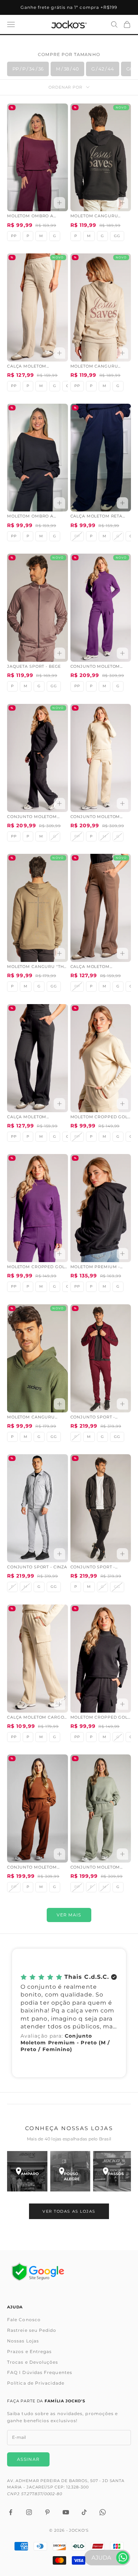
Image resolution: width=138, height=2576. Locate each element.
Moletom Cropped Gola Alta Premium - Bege (101, 1118)
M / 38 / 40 (67, 69)
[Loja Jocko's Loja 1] (27, 2171)
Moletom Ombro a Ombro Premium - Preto (37, 517)
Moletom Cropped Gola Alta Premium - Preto (101, 1718)
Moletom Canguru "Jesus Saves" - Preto (97, 217)
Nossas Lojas (23, 2341)
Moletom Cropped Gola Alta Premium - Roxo (37, 1267)
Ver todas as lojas (69, 2211)
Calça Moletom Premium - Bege (27, 367)
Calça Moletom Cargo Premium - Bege (36, 1718)
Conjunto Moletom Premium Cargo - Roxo (99, 667)
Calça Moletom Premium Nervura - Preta (32, 1118)
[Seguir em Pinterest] (47, 2512)
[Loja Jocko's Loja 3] (113, 2171)
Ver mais (69, 1915)
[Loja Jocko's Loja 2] (70, 2171)
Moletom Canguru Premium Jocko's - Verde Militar (31, 1418)
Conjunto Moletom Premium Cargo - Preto (37, 817)
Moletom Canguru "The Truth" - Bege (37, 967)
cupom (69, 7)
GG (117, 236)
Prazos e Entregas (29, 2351)
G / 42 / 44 (103, 69)
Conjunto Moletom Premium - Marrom (32, 1868)
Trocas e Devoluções (33, 2362)
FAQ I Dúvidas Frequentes (40, 2372)
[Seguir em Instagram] (29, 2512)
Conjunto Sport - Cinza (37, 1567)
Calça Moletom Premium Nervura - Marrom (95, 967)
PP (14, 236)
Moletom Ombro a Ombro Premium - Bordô (30, 217)
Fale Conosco (24, 2320)
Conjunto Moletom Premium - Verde (95, 1868)
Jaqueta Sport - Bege (34, 667)
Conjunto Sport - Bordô (93, 1418)
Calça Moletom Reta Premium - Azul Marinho (97, 517)
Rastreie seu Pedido (32, 2330)
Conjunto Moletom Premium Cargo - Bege (99, 817)
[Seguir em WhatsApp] (103, 2512)
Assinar (28, 2459)
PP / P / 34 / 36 (28, 69)
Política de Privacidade (36, 2383)
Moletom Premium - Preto (95, 1267)
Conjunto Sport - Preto (93, 1568)
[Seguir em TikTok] (84, 2512)
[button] (69, 2013)
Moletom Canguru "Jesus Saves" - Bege (96, 367)
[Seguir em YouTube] (66, 2512)
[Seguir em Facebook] (11, 2512)
